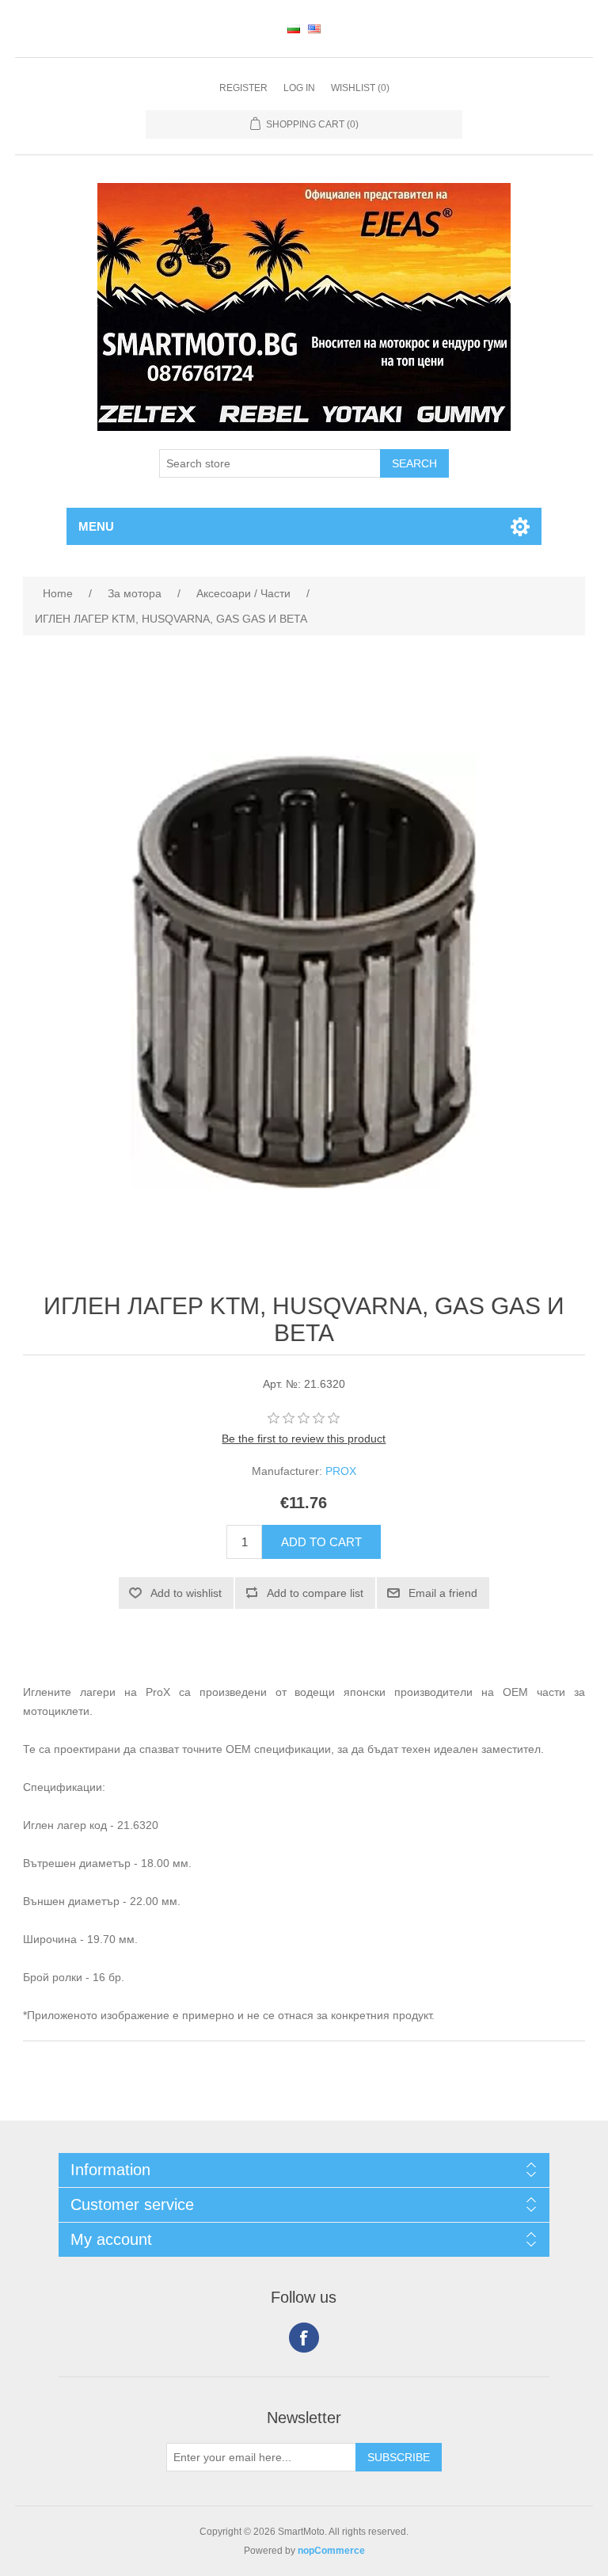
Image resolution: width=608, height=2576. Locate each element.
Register (243, 88)
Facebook (304, 2338)
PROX (341, 1471)
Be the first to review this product (304, 1439)
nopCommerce (331, 2551)
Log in (299, 88)
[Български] (294, 29)
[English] (314, 29)
